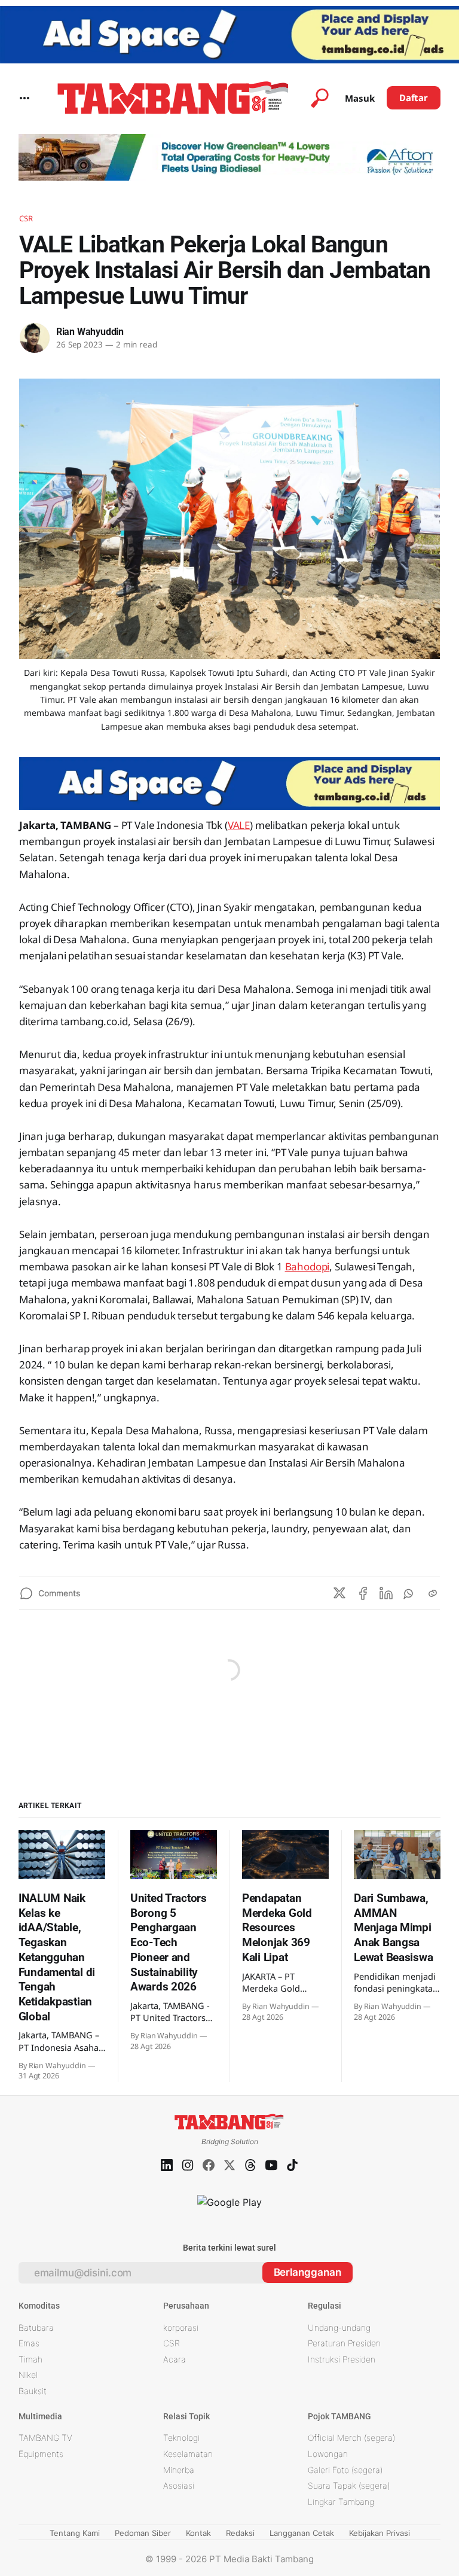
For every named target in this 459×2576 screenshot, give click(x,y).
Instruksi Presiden (342, 2359)
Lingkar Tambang (341, 2502)
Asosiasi (179, 2485)
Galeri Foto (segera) (345, 2470)
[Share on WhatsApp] (409, 1593)
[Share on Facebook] (363, 1593)
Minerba (179, 2470)
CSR (26, 218)
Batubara (36, 2327)
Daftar (414, 97)
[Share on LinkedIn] (386, 1593)
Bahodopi (307, 1266)
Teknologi (181, 2438)
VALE (239, 825)
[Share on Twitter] (339, 1593)
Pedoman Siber (143, 2533)
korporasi (181, 2327)
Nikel (28, 2375)
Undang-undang (339, 2327)
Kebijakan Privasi (380, 2533)
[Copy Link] (433, 1593)
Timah (30, 2359)
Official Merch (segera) (351, 2438)
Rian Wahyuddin (90, 332)
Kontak (198, 2533)
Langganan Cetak (302, 2533)
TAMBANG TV (45, 2438)
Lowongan (328, 2454)
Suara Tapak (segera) (349, 2485)
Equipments (41, 2454)
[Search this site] (320, 98)
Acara (175, 2359)
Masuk (360, 98)
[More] (25, 98)
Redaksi (240, 2533)
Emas (29, 2343)
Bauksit (33, 2391)
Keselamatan (188, 2454)
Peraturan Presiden (344, 2343)
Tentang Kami (75, 2533)
